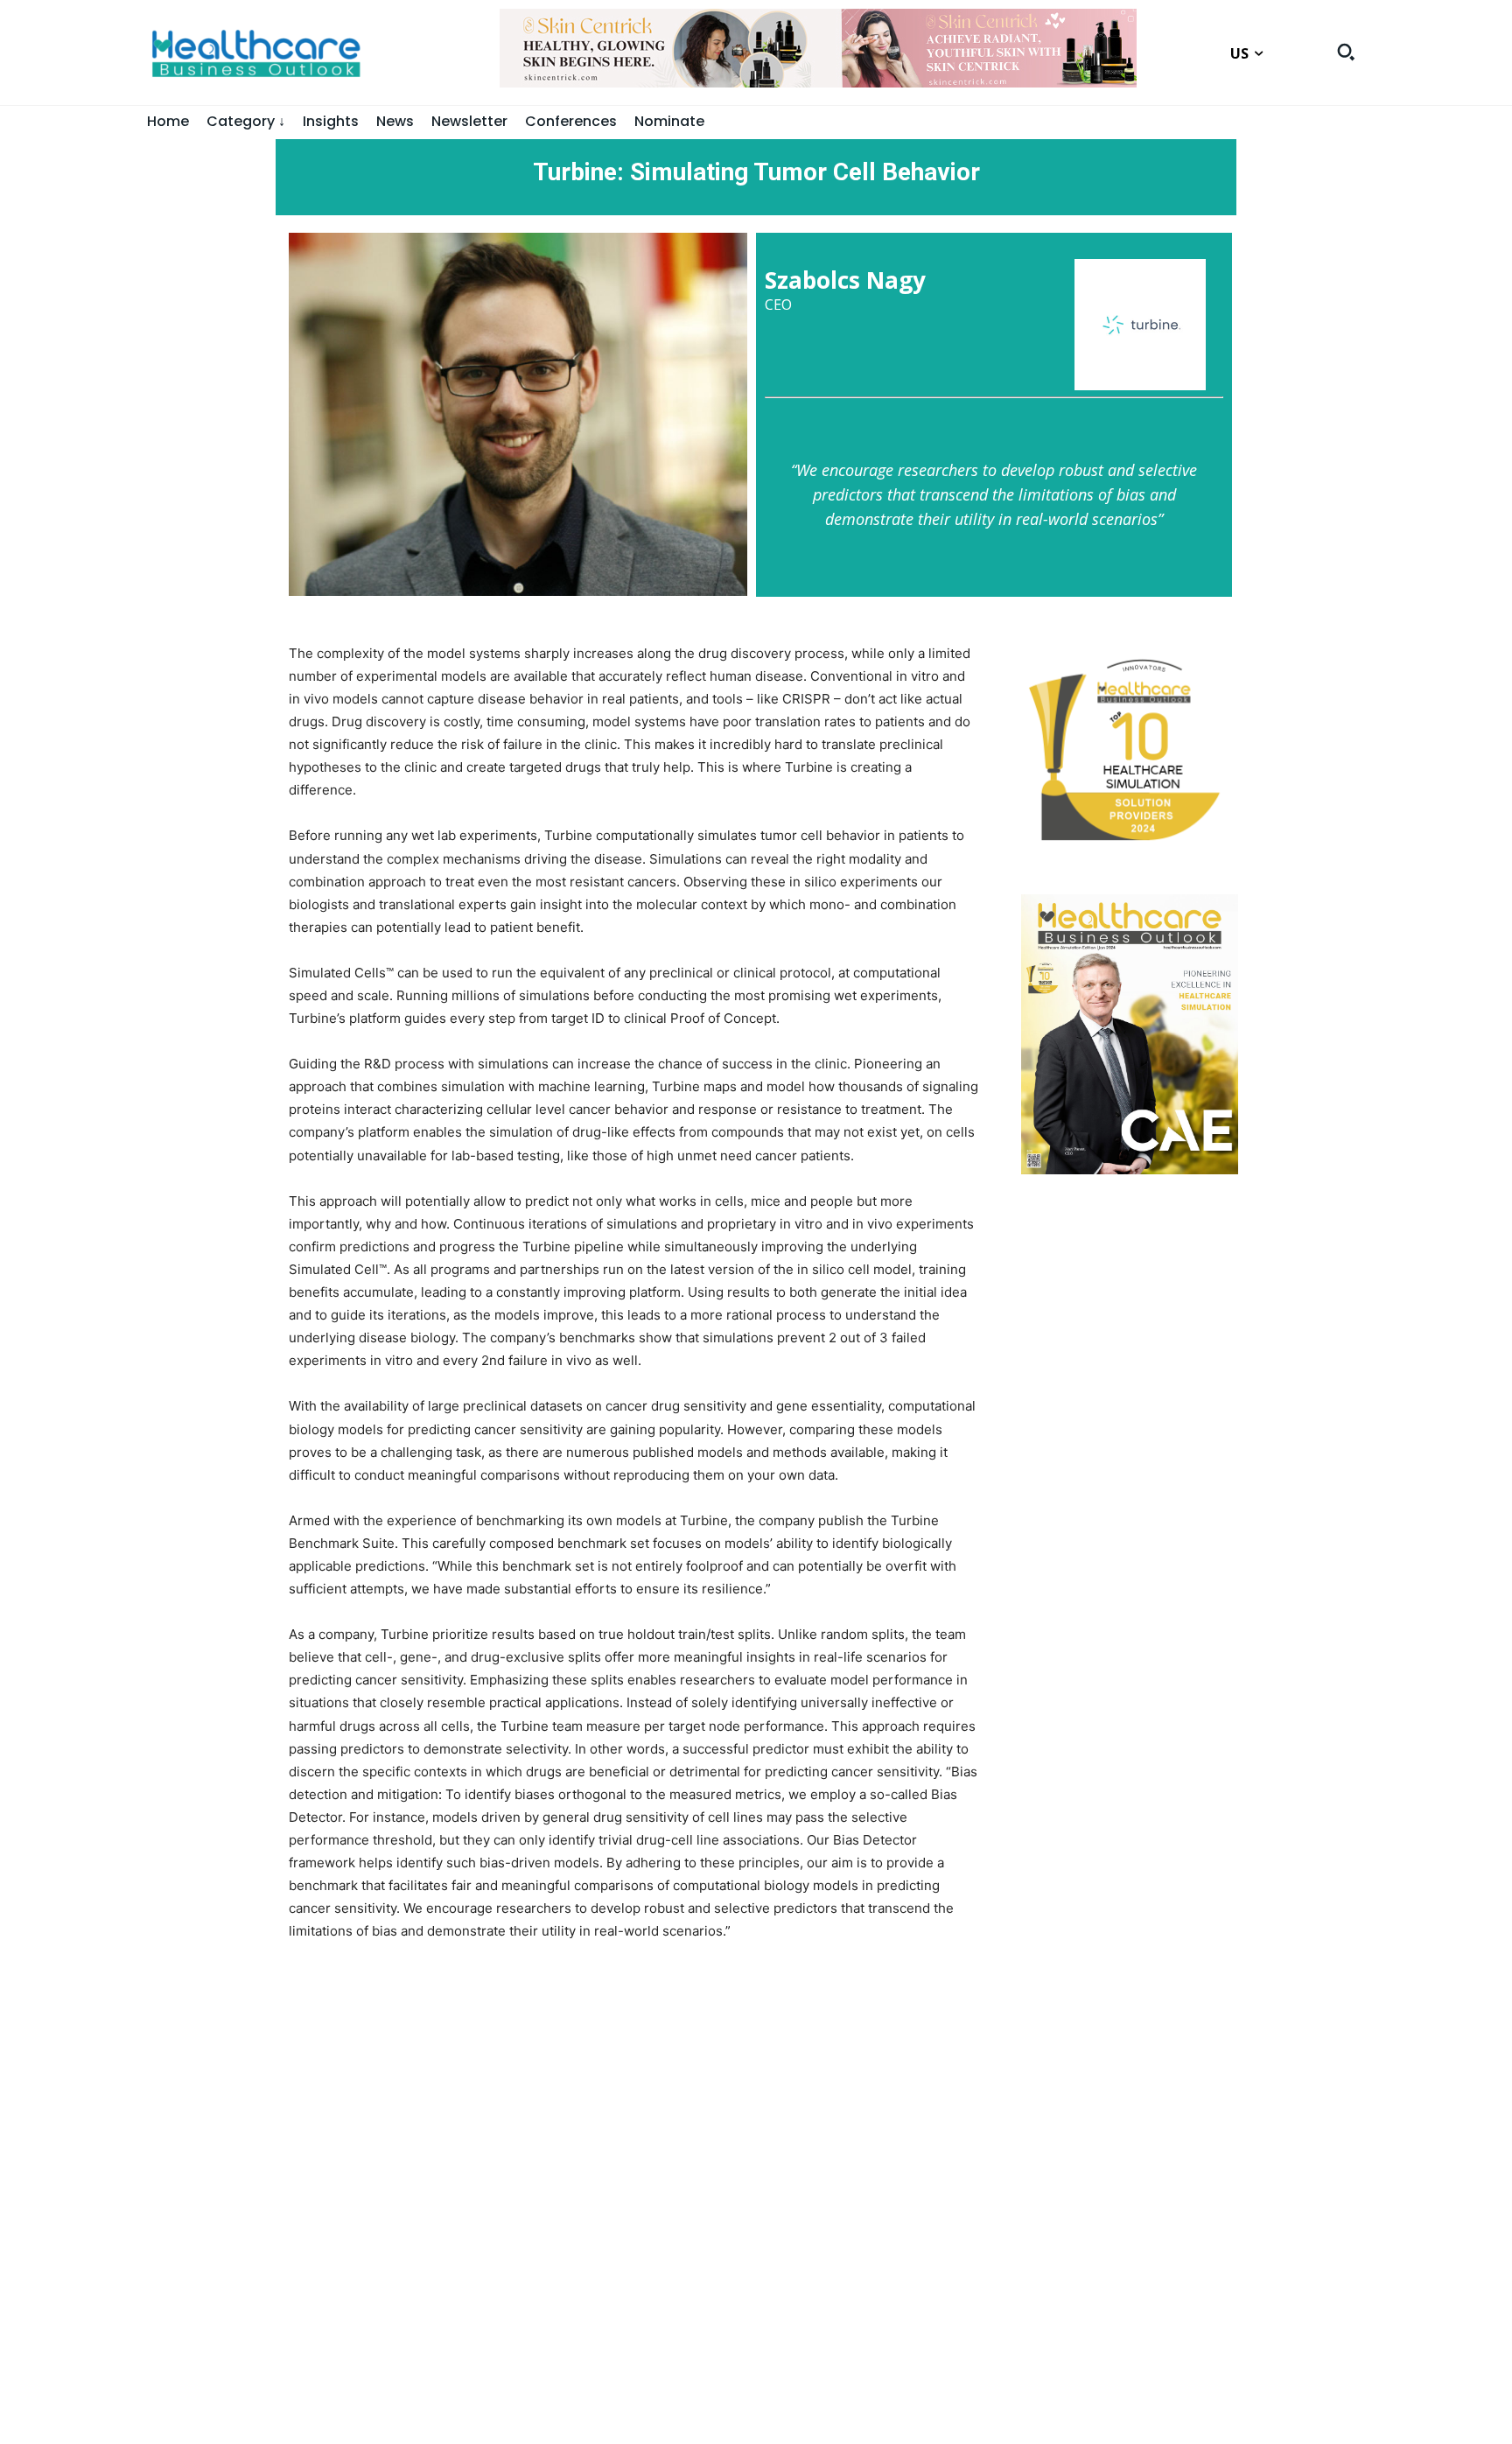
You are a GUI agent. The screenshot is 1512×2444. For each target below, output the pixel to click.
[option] (818, 57)
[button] (1346, 52)
